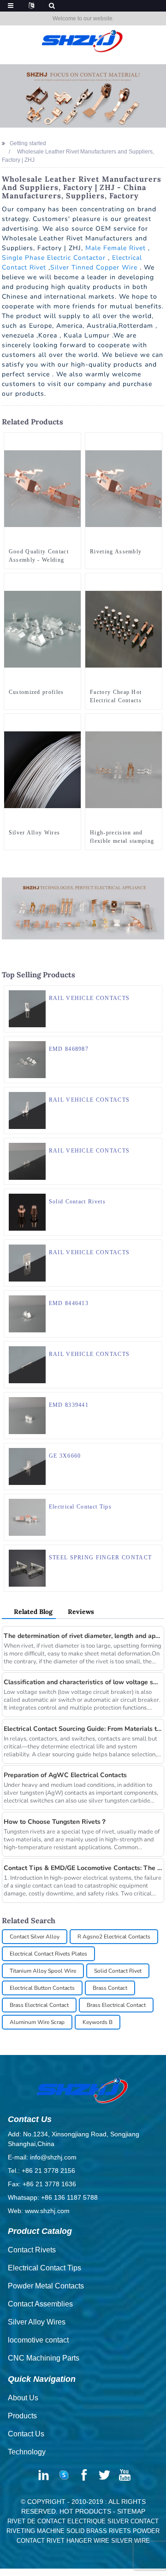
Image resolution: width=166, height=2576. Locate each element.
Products (22, 2416)
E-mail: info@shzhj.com (42, 2157)
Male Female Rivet (116, 248)
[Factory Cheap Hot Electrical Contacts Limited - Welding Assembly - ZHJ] (124, 629)
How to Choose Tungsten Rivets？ (55, 1822)
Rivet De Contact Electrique (56, 2521)
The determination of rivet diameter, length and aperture (83, 1636)
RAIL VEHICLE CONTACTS (89, 998)
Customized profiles (36, 692)
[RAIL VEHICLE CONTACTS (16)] (155, 1145)
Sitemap (131, 2511)
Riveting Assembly (116, 552)
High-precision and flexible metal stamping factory (122, 837)
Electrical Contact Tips (80, 1507)
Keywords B (98, 2022)
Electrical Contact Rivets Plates (48, 1954)
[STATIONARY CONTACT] (155, 1399)
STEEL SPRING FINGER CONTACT (101, 1558)
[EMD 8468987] (27, 1059)
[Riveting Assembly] (124, 488)
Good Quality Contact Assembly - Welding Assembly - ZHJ (39, 556)
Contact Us (26, 2434)
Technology (27, 2452)
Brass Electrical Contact (39, 2005)
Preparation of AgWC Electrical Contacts (65, 1775)
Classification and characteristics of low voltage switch (83, 1682)
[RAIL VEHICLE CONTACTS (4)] (155, 1094)
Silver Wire (130, 2541)
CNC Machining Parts (44, 2358)
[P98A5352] (74, 580)
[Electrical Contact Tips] (27, 1517)
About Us (23, 2398)
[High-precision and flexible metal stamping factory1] (155, 721)
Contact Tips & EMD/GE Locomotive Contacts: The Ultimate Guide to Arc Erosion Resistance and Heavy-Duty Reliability (83, 1868)
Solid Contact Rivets (77, 1202)
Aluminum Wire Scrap (37, 2022)
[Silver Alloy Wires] (42, 769)
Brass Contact (110, 1988)
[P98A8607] (155, 1501)
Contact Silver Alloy (35, 1937)
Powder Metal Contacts (46, 2286)
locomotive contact (38, 2340)
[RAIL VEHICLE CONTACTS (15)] (155, 993)
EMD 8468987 (69, 1049)
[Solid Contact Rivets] (27, 1212)
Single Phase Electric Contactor (54, 258)
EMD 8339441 (69, 1405)
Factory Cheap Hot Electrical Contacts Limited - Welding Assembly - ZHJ (116, 697)
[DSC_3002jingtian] (155, 1196)
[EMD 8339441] (27, 1415)
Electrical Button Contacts (42, 1988)
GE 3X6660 (65, 1456)
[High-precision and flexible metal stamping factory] (124, 769)
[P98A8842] (155, 440)
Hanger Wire (88, 2541)
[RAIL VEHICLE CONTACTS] (27, 1008)
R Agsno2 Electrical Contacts (114, 1937)
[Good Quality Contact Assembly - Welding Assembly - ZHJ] (42, 488)
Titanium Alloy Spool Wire (43, 1971)
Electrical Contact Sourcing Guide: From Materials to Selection (83, 1729)
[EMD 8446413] (27, 1313)
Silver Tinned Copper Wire (94, 267)
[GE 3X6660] (27, 1466)
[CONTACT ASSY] (155, 1043)
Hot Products (85, 2511)
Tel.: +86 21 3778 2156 (41, 2171)
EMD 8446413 (69, 1303)
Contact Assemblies (40, 2304)
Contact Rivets (32, 2250)
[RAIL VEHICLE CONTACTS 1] (155, 1450)
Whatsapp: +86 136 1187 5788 (53, 2197)
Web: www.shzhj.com (39, 2211)
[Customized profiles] (42, 629)
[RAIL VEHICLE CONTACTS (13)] (155, 1349)
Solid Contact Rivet (118, 1971)
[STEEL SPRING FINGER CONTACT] (27, 1568)
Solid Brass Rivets (99, 2531)
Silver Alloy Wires (35, 833)
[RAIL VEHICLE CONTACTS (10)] (155, 1247)
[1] (74, 721)
